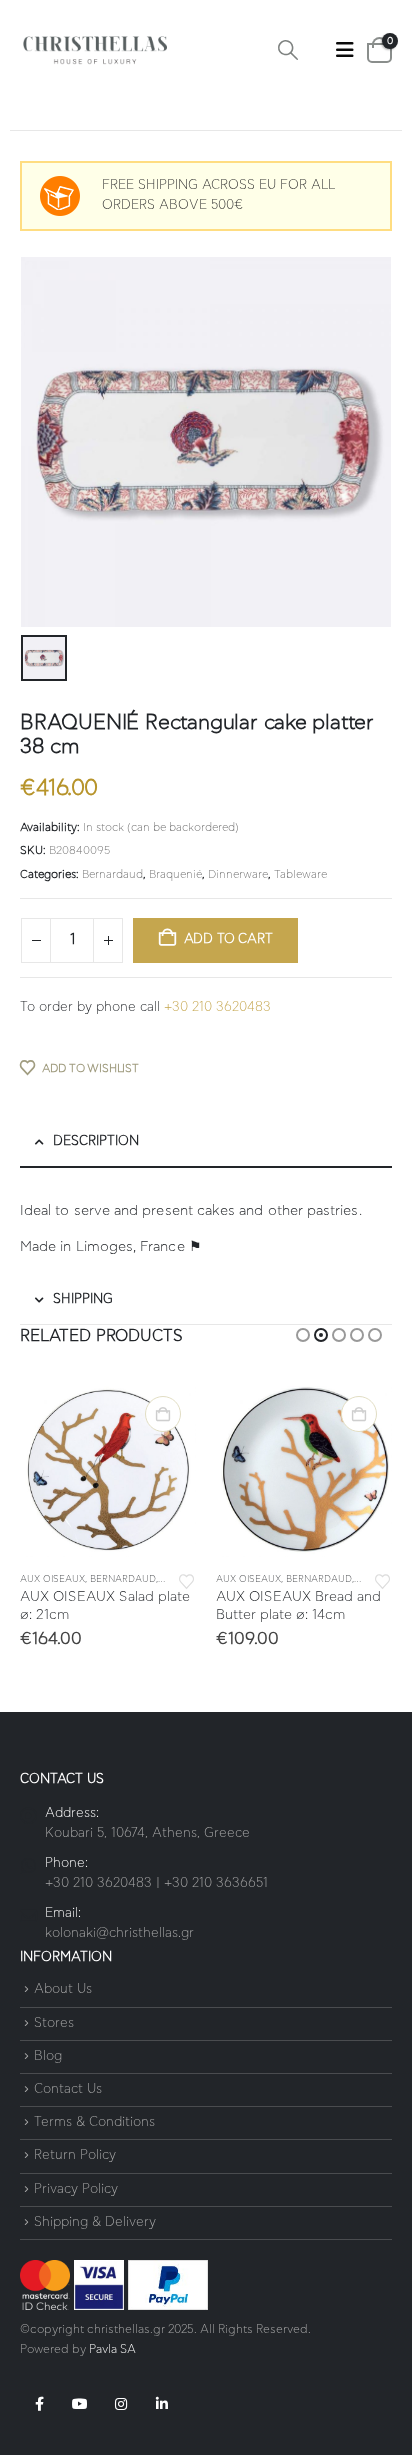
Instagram (121, 2404)
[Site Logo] (95, 50)
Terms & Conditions (94, 2122)
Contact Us (68, 2089)
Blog (48, 2056)
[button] (288, 50)
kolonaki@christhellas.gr (119, 1933)
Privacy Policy (76, 2189)
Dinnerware (238, 874)
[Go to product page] (108, 1469)
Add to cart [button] (163, 1414)
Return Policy (75, 2156)
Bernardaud (112, 874)
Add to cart (228, 939)
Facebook (39, 2404)
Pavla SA (112, 2349)
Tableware (300, 874)
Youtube (80, 2404)
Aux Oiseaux (52, 1579)
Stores (54, 2023)
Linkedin (162, 2404)
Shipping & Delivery (95, 2222)
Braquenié (175, 874)
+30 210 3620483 (217, 1007)
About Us (63, 1990)
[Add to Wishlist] (187, 1580)
